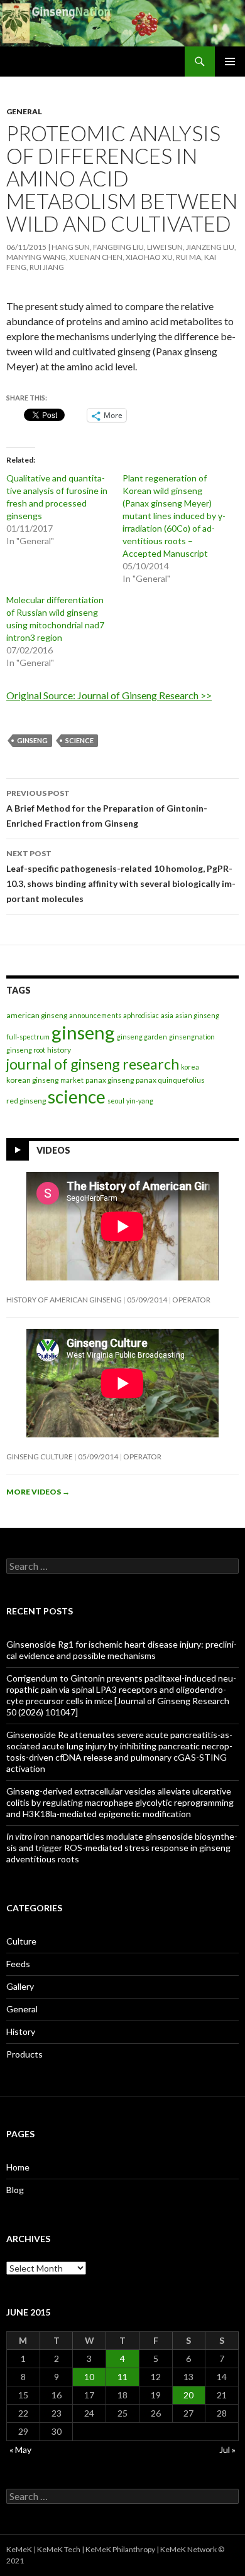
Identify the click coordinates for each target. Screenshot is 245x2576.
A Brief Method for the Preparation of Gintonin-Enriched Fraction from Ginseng (107, 808)
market (72, 1080)
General (24, 111)
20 (188, 2395)
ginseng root (26, 1050)
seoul (116, 1101)
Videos (53, 1150)
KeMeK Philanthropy (120, 2549)
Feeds (18, 1964)
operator (191, 1300)
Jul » (227, 2450)
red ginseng (26, 1101)
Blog (15, 2190)
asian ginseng (197, 1015)
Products (24, 2054)
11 (122, 2377)
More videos (38, 1492)
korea (190, 1067)
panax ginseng (110, 1080)
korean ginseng (32, 1080)
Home (18, 2167)
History (21, 2031)
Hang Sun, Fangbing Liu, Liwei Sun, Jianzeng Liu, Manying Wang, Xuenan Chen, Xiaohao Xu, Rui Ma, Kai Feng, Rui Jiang (121, 257)
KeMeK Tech (59, 2549)
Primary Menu (230, 62)
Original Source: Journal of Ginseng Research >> (109, 695)
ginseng (32, 740)
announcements (95, 1015)
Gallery (20, 1986)
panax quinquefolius (170, 1080)
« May (20, 2450)
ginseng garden (142, 1037)
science (79, 740)
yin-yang (140, 1101)
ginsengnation (192, 1037)
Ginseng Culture (40, 1457)
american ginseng (37, 1015)
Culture (21, 1941)
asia (167, 1015)
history (59, 1050)
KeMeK (19, 2549)
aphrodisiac (141, 1015)
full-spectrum (28, 1037)
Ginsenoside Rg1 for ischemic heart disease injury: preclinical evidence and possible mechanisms (122, 1650)
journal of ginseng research (93, 1064)
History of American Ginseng (64, 1300)
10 (89, 2377)
